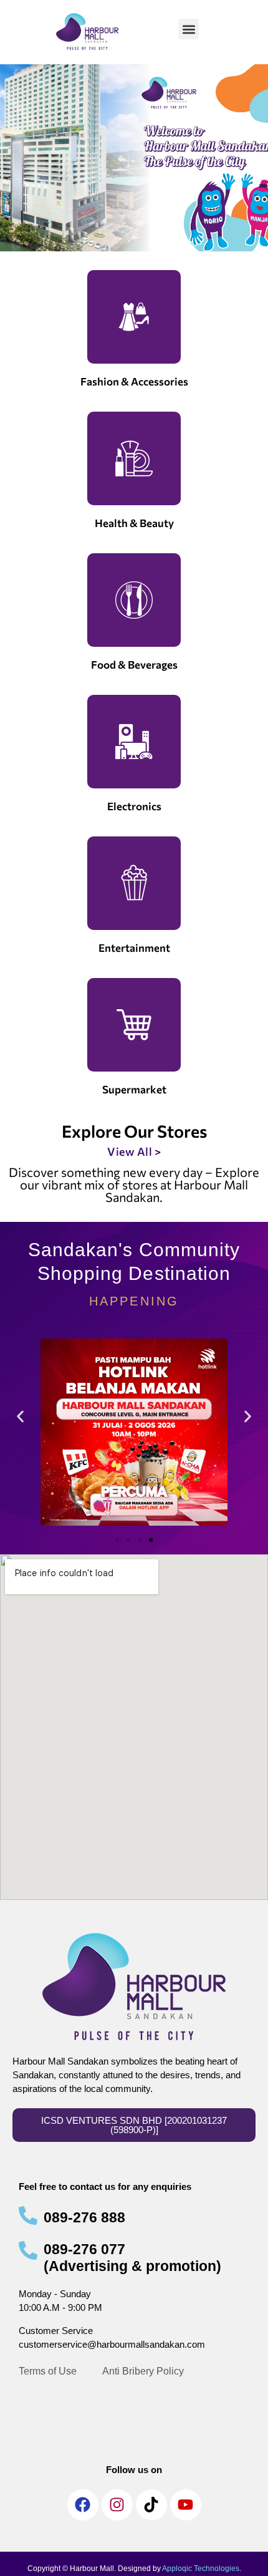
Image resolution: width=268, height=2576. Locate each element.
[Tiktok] (151, 2505)
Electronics (134, 806)
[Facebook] (83, 2505)
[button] (189, 29)
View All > (134, 1151)
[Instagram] (117, 2505)
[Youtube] (186, 2505)
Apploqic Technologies (201, 2569)
